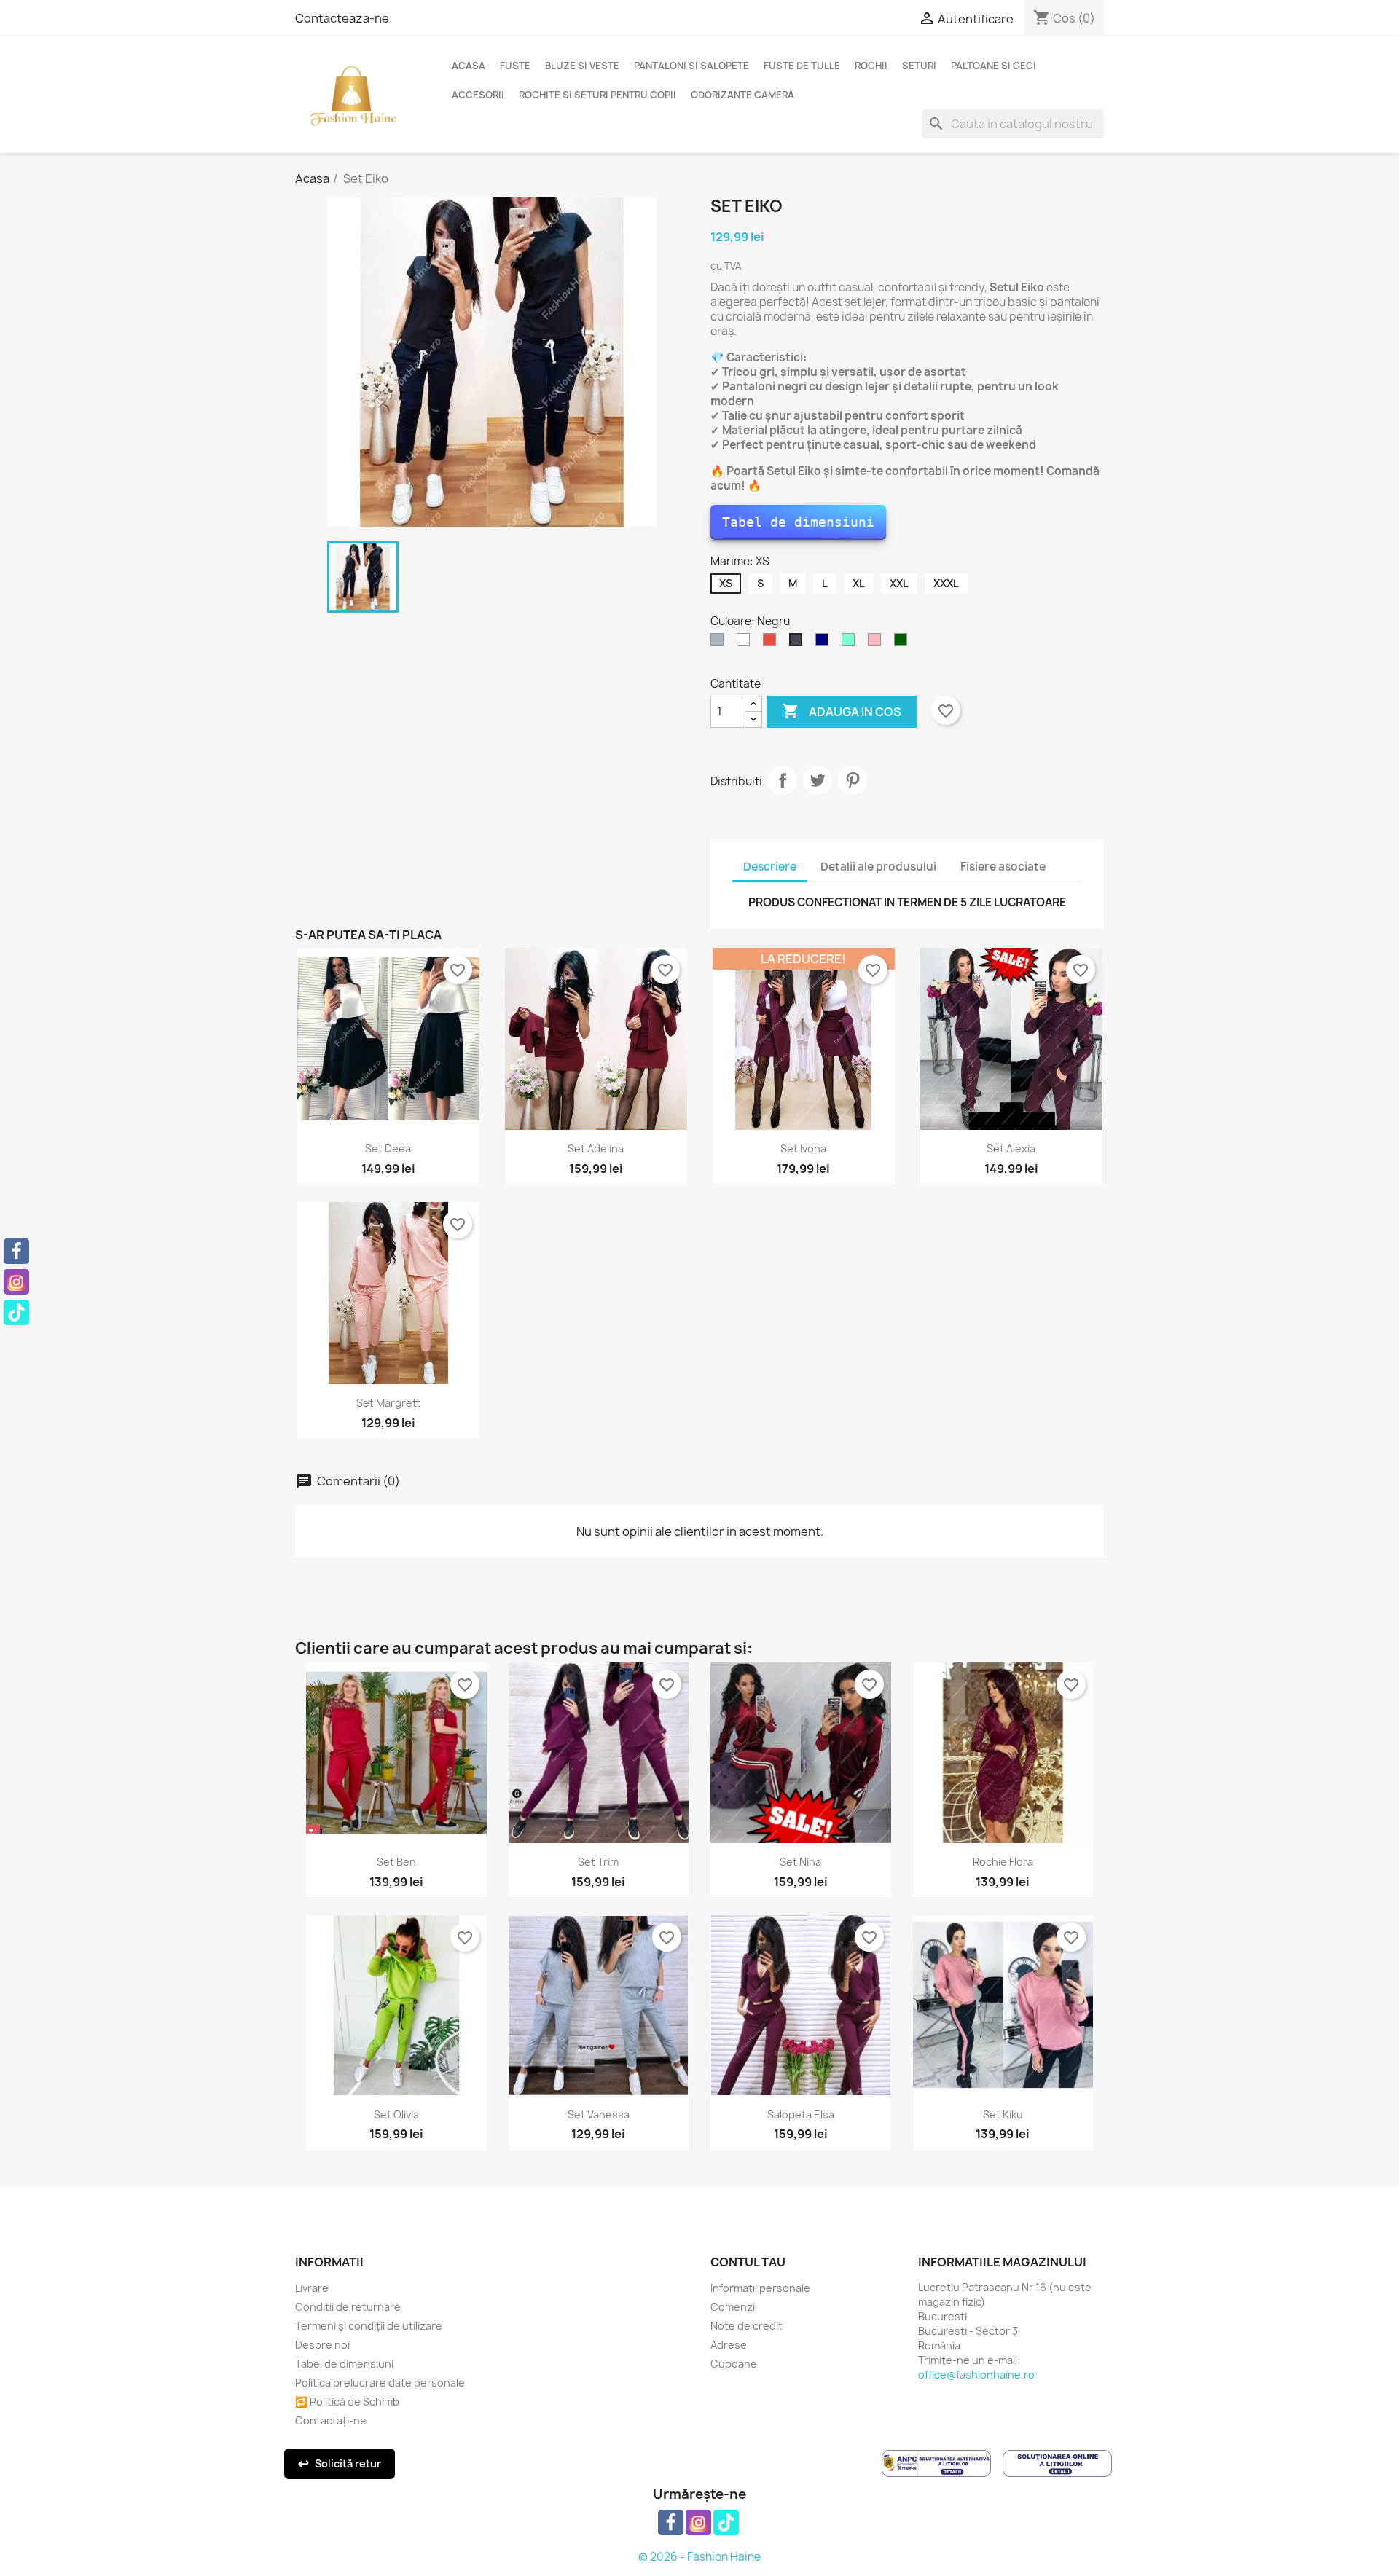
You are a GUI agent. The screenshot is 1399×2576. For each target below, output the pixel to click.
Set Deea (388, 1148)
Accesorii (478, 95)
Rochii (871, 66)
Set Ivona (803, 1148)
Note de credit (746, 2326)
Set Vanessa (599, 2114)
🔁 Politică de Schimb (347, 2402)
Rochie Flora (1003, 1862)
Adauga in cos (842, 711)
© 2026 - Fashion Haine (699, 2557)
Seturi (919, 66)
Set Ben (396, 1862)
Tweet (818, 780)
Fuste (515, 66)
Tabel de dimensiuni (798, 522)
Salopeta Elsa (801, 2114)
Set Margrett (388, 1403)
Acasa (469, 66)
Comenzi (733, 2307)
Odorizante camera (742, 95)
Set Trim (598, 1862)
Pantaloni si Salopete (691, 66)
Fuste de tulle (802, 66)
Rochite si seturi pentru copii (597, 95)
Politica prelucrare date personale (380, 2383)
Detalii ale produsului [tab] (878, 867)
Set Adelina (596, 1148)
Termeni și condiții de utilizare (369, 2326)
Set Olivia (396, 2114)
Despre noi (322, 2345)
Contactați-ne (331, 2420)
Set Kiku (1003, 2114)
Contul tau (748, 2262)
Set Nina (800, 1862)
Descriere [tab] (770, 867)
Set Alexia (1011, 1148)
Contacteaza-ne (342, 18)
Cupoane (734, 2364)
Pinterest (853, 780)
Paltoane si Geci (994, 66)
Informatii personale (760, 2288)
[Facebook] (16, 1251)
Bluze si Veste (582, 66)
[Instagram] (16, 1282)
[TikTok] (16, 1312)
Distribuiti (783, 780)
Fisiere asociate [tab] (1003, 867)
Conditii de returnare (348, 2307)
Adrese (729, 2345)
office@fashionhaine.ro (976, 2375)
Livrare (312, 2288)
